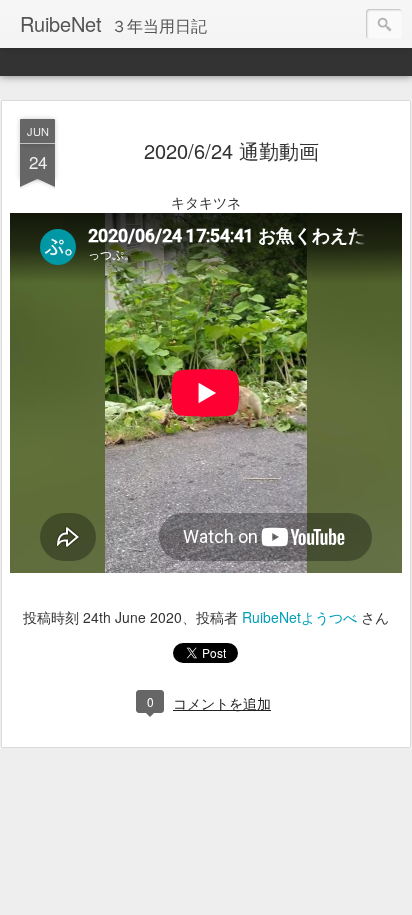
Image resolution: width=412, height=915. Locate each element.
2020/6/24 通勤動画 (231, 150)
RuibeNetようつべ (299, 617)
